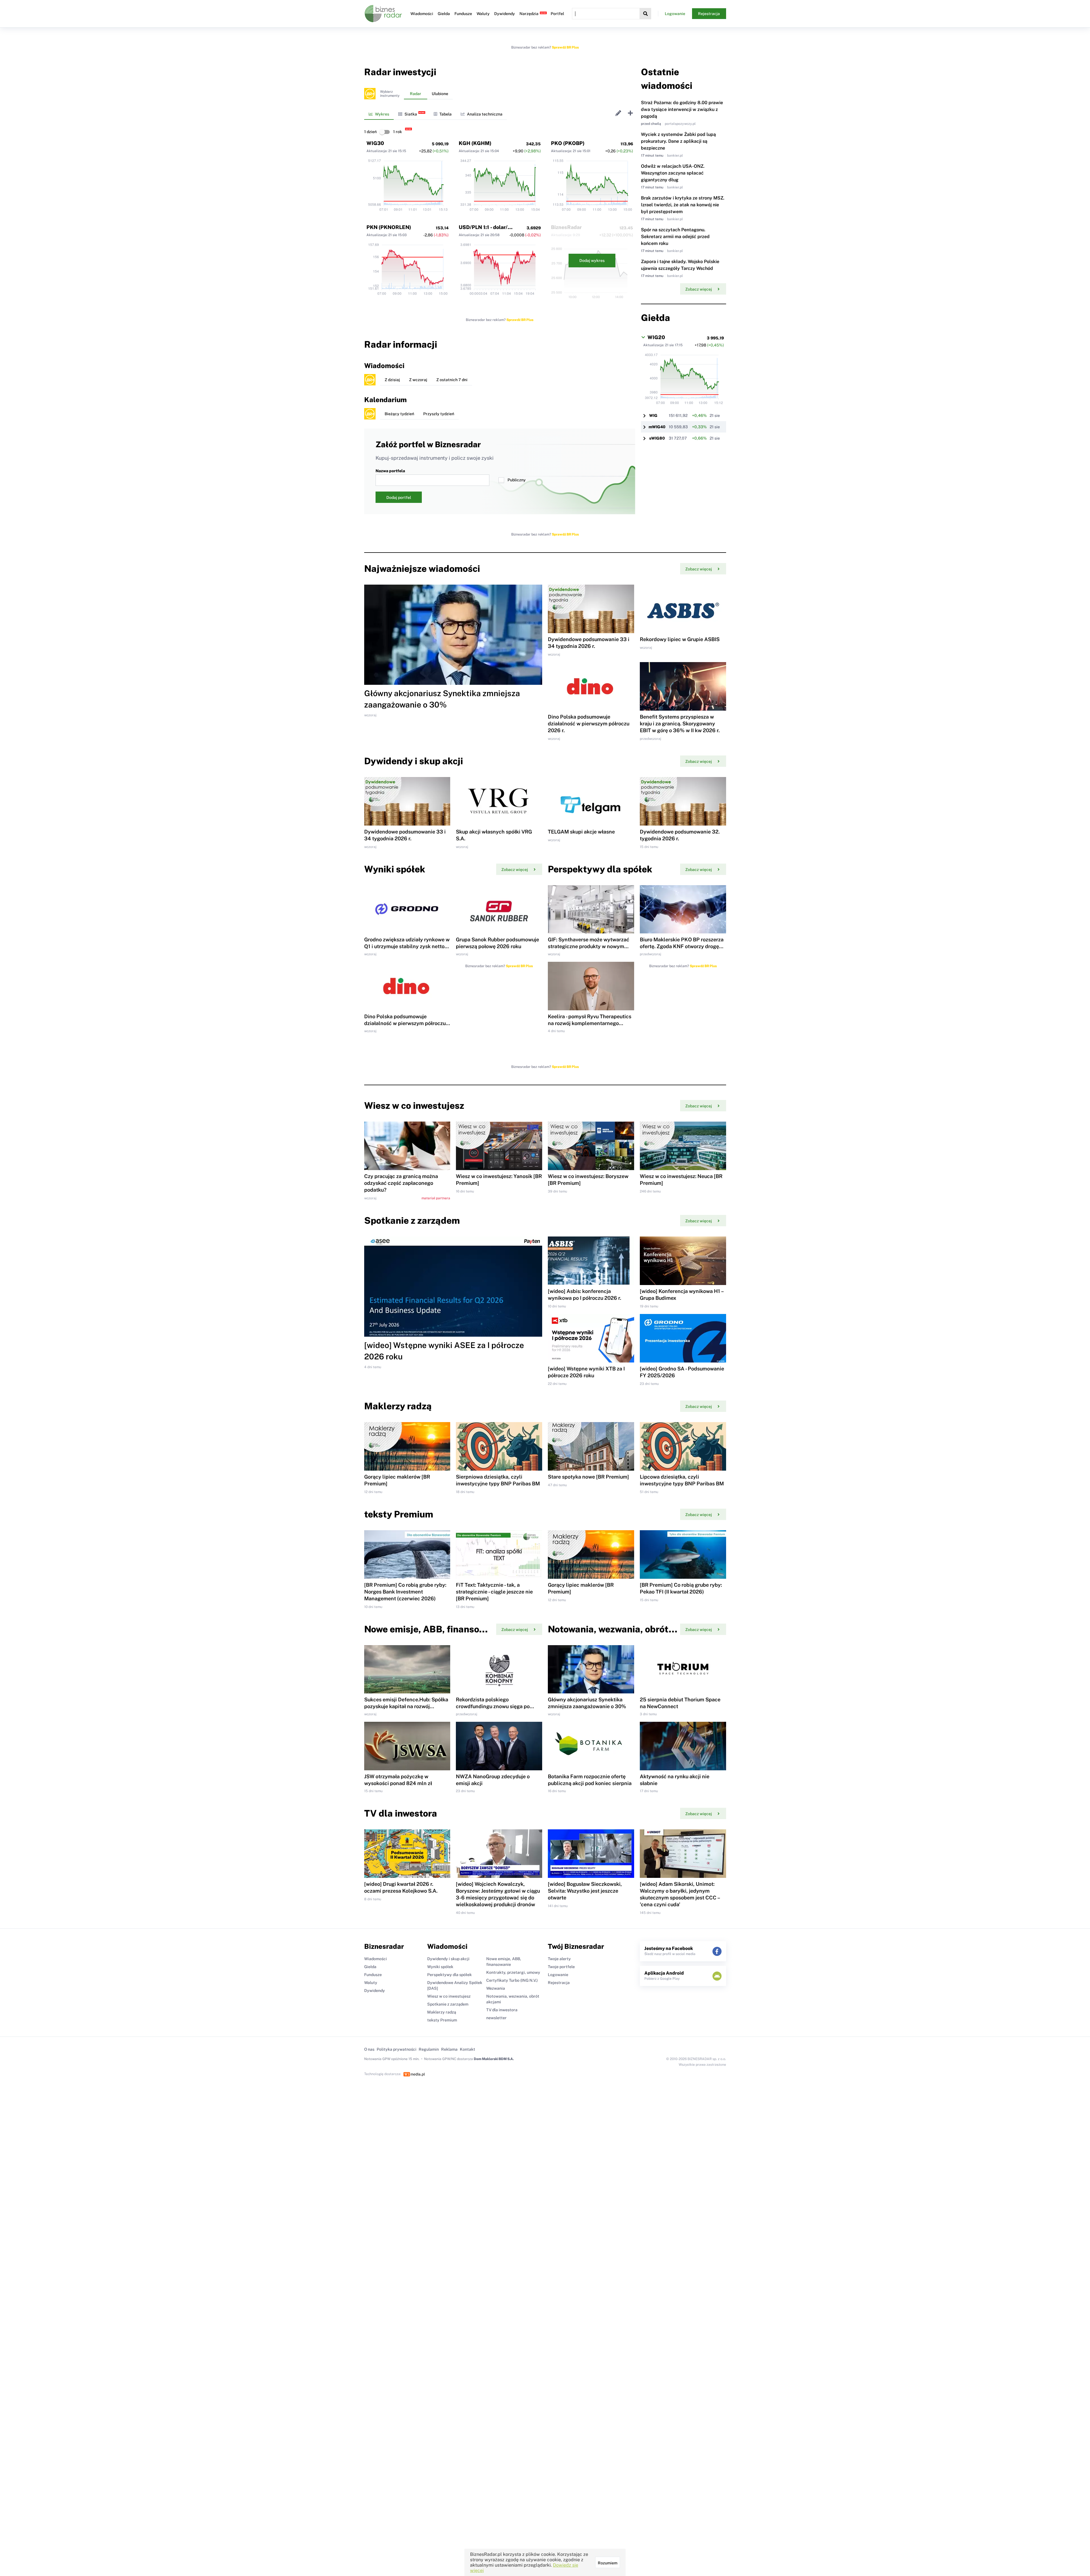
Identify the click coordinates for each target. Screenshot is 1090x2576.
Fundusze (463, 14)
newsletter (496, 2018)
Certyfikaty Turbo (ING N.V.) (512, 1980)
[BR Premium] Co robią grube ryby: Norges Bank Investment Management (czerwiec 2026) (405, 1592)
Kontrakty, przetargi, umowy (513, 1972)
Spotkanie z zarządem (448, 2004)
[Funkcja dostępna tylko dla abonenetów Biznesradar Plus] (370, 94)
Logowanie (675, 14)
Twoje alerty (559, 1959)
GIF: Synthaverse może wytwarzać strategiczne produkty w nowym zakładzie (589, 946)
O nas (369, 2049)
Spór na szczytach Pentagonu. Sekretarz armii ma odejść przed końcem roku (675, 237)
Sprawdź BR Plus (565, 47)
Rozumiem (608, 2563)
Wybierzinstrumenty (390, 94)
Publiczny (517, 480)
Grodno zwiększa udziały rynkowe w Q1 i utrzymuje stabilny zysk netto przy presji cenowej (407, 946)
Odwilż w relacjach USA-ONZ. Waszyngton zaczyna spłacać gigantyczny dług (673, 173)
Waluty (483, 14)
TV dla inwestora (502, 2010)
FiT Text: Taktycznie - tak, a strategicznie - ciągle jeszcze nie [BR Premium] (494, 1592)
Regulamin (429, 2049)
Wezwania (496, 1988)
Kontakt (468, 2049)
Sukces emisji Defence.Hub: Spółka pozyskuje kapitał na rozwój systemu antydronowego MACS (406, 1706)
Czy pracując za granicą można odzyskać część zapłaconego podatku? (401, 1183)
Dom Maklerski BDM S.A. (494, 2059)
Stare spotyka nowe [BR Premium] (588, 1477)
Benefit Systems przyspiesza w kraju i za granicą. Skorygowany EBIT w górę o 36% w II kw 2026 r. (680, 724)
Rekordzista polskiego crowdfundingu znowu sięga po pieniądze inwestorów (493, 1706)
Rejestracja (709, 14)
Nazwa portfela (390, 471)
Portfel (557, 14)
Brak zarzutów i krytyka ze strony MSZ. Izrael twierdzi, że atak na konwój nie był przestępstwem (683, 205)
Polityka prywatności (397, 2049)
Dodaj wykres (592, 261)
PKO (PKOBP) (568, 143)
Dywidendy (505, 14)
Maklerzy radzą (442, 2012)
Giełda (444, 14)
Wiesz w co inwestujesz (449, 1996)
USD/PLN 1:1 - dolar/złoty (489, 227)
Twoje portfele (561, 1967)
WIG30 (375, 143)
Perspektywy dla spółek (449, 1975)
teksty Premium (442, 2020)
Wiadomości (422, 14)
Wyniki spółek (440, 1967)
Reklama (449, 2049)
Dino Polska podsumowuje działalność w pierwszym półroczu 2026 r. (589, 724)
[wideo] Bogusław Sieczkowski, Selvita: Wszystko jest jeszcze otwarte (585, 1891)
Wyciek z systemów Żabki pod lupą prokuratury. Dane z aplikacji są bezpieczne (678, 141)
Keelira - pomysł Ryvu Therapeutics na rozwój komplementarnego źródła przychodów (590, 1023)
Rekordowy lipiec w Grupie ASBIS (680, 639)
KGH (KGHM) (475, 143)
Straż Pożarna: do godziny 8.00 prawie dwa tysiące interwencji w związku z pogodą (682, 109)
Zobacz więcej (699, 289)
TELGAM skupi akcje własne (581, 832)
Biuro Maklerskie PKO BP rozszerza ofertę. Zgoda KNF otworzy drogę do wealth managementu (682, 946)
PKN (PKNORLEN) (389, 227)
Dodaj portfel (399, 497)
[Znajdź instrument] (645, 14)
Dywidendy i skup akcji (448, 1959)
